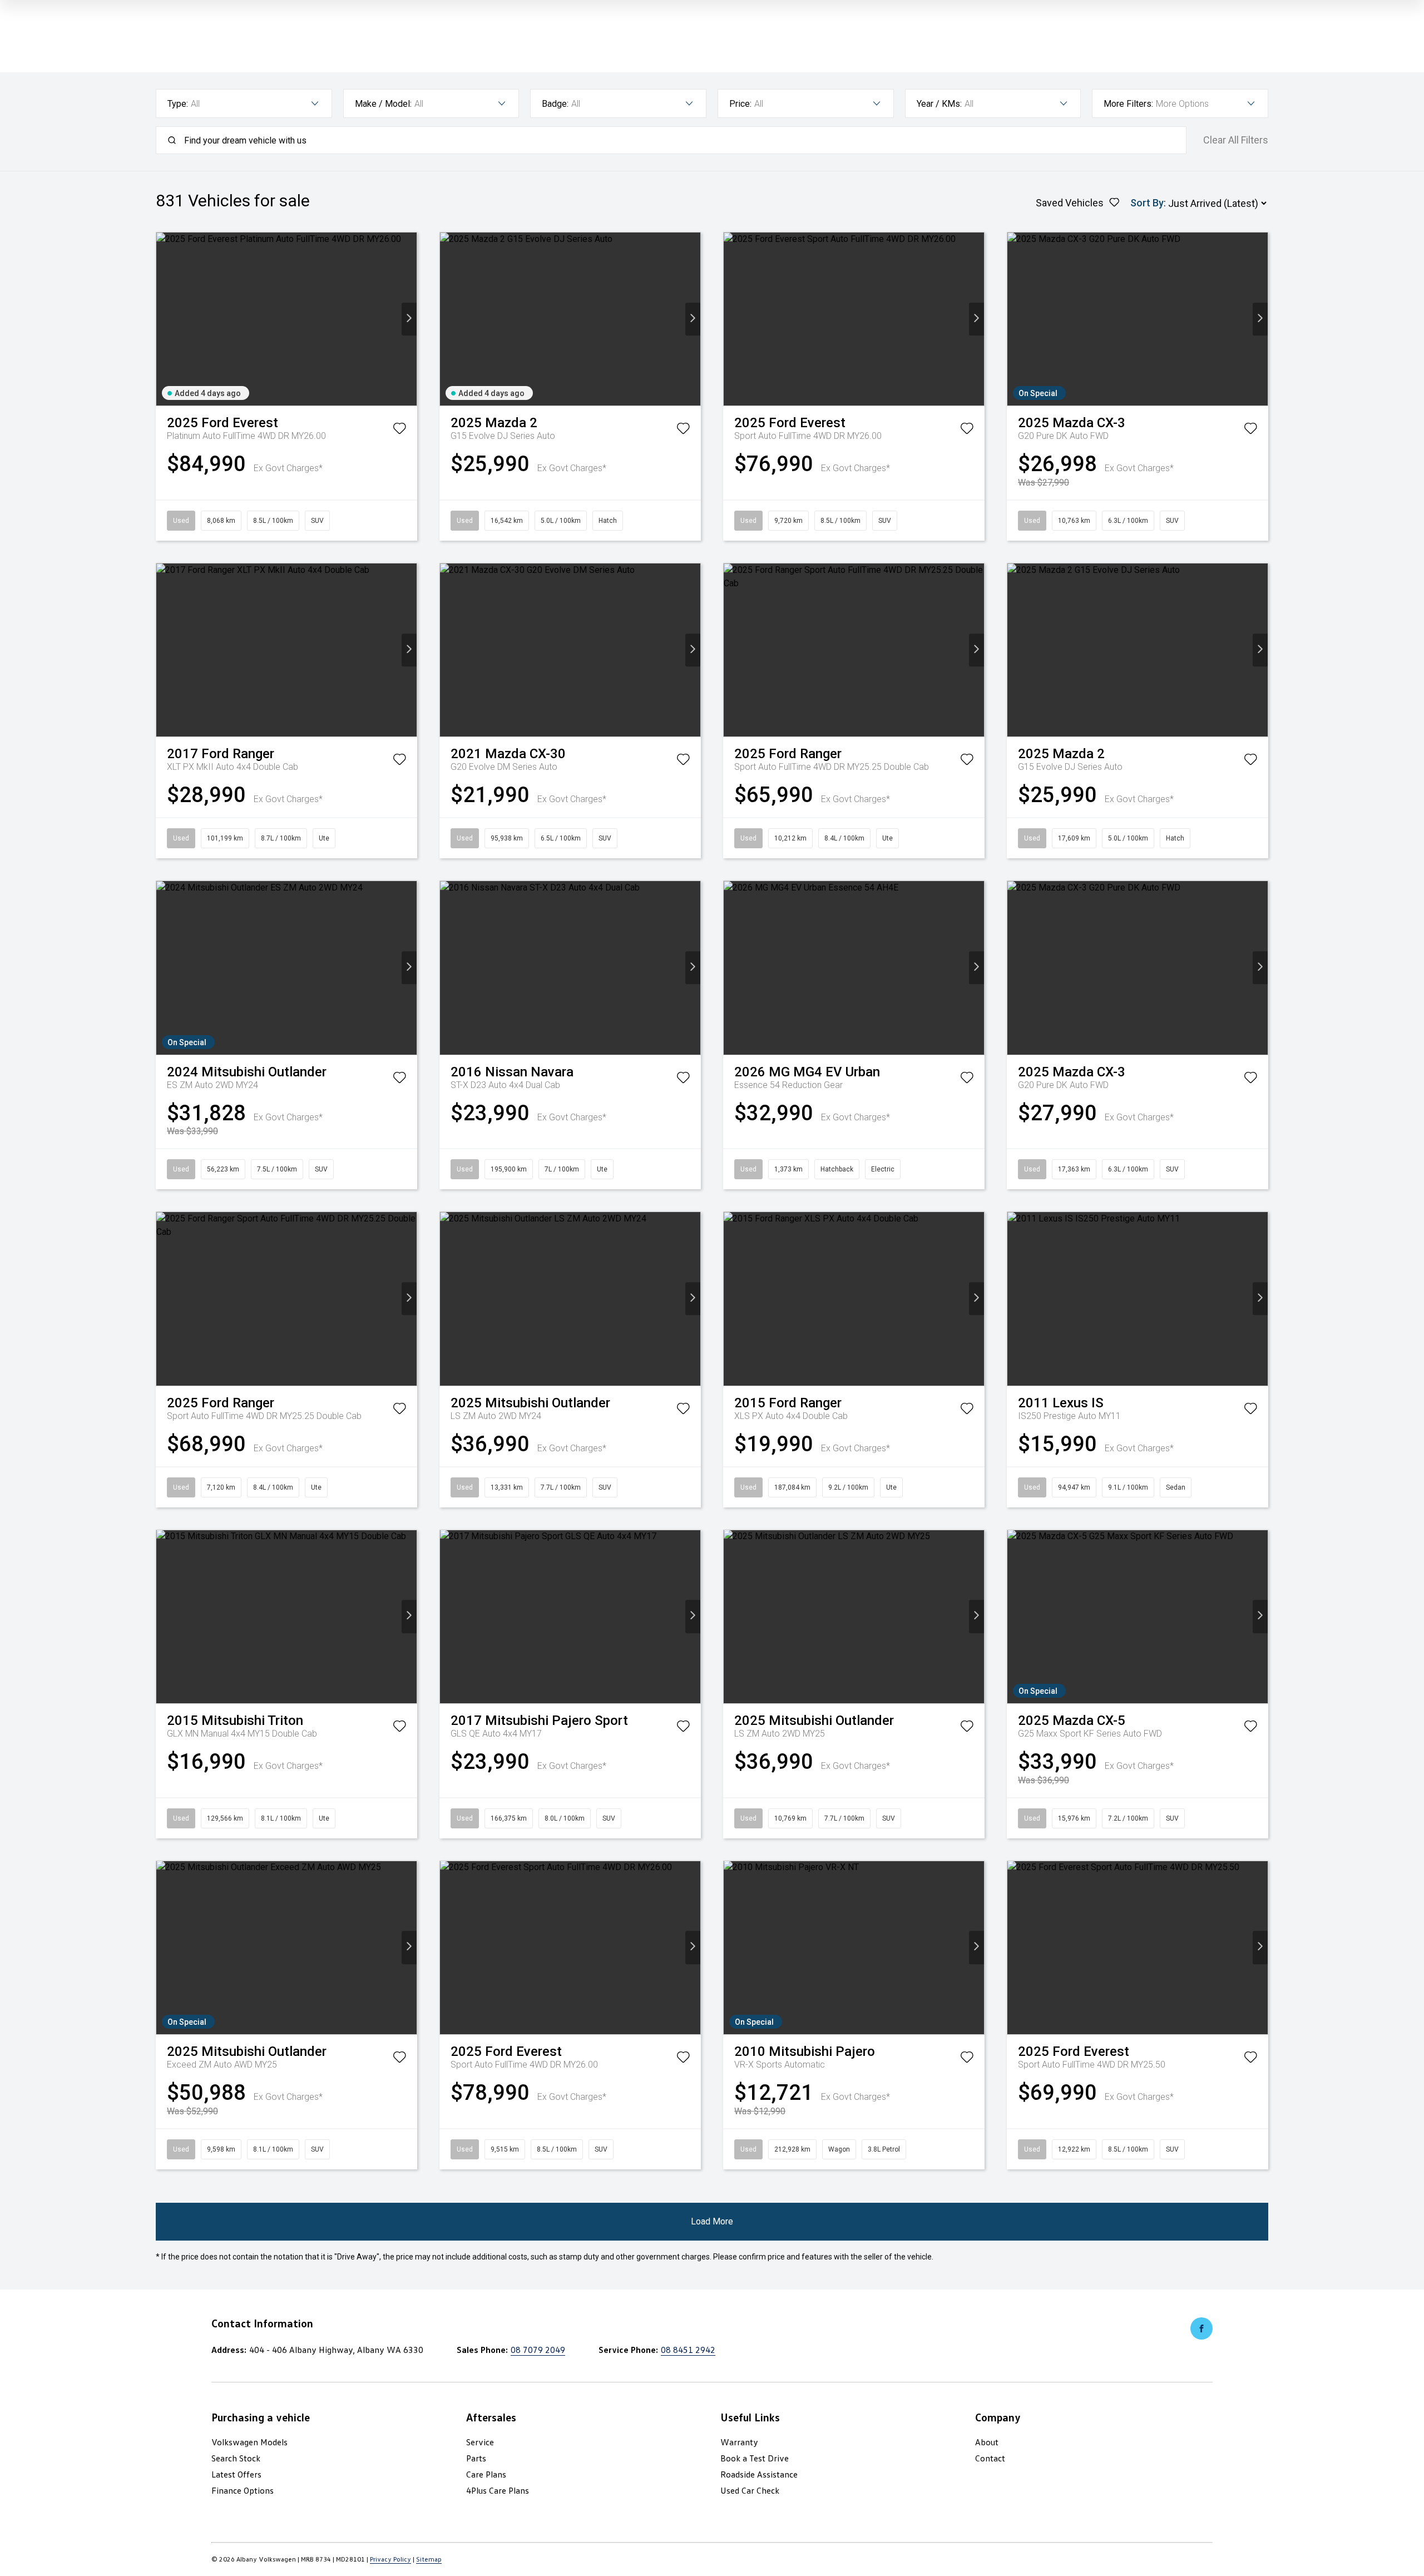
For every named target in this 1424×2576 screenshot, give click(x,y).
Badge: (555, 104)
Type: (178, 104)
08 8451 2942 (688, 2350)
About (987, 2442)
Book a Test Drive (755, 2458)
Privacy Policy (390, 2559)
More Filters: (1128, 104)
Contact (990, 2458)
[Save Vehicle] (399, 431)
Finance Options (243, 2490)
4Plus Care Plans (498, 2490)
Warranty (739, 2442)
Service (480, 2442)
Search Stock (236, 2458)
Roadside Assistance (759, 2474)
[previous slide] (164, 319)
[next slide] (409, 319)
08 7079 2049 (538, 2350)
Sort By (1147, 203)
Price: (740, 104)
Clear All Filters (1236, 140)
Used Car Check (750, 2490)
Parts (476, 2458)
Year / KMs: (939, 104)
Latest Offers (236, 2474)
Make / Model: (383, 104)
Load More (712, 2221)
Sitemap (429, 2559)
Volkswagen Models (249, 2442)
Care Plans (486, 2474)
